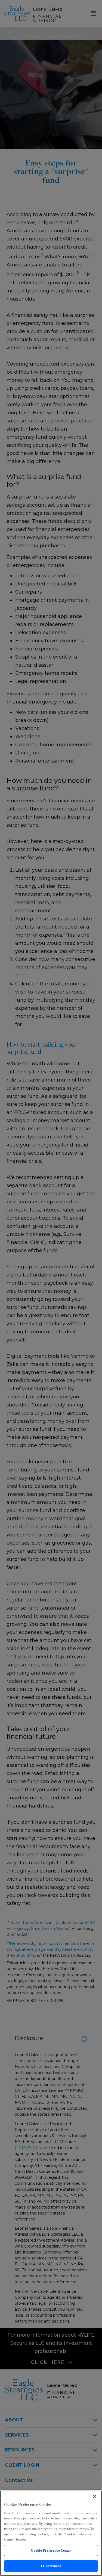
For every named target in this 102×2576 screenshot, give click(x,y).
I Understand (51, 2566)
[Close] (95, 2496)
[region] (51, 2533)
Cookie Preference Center (51, 2550)
